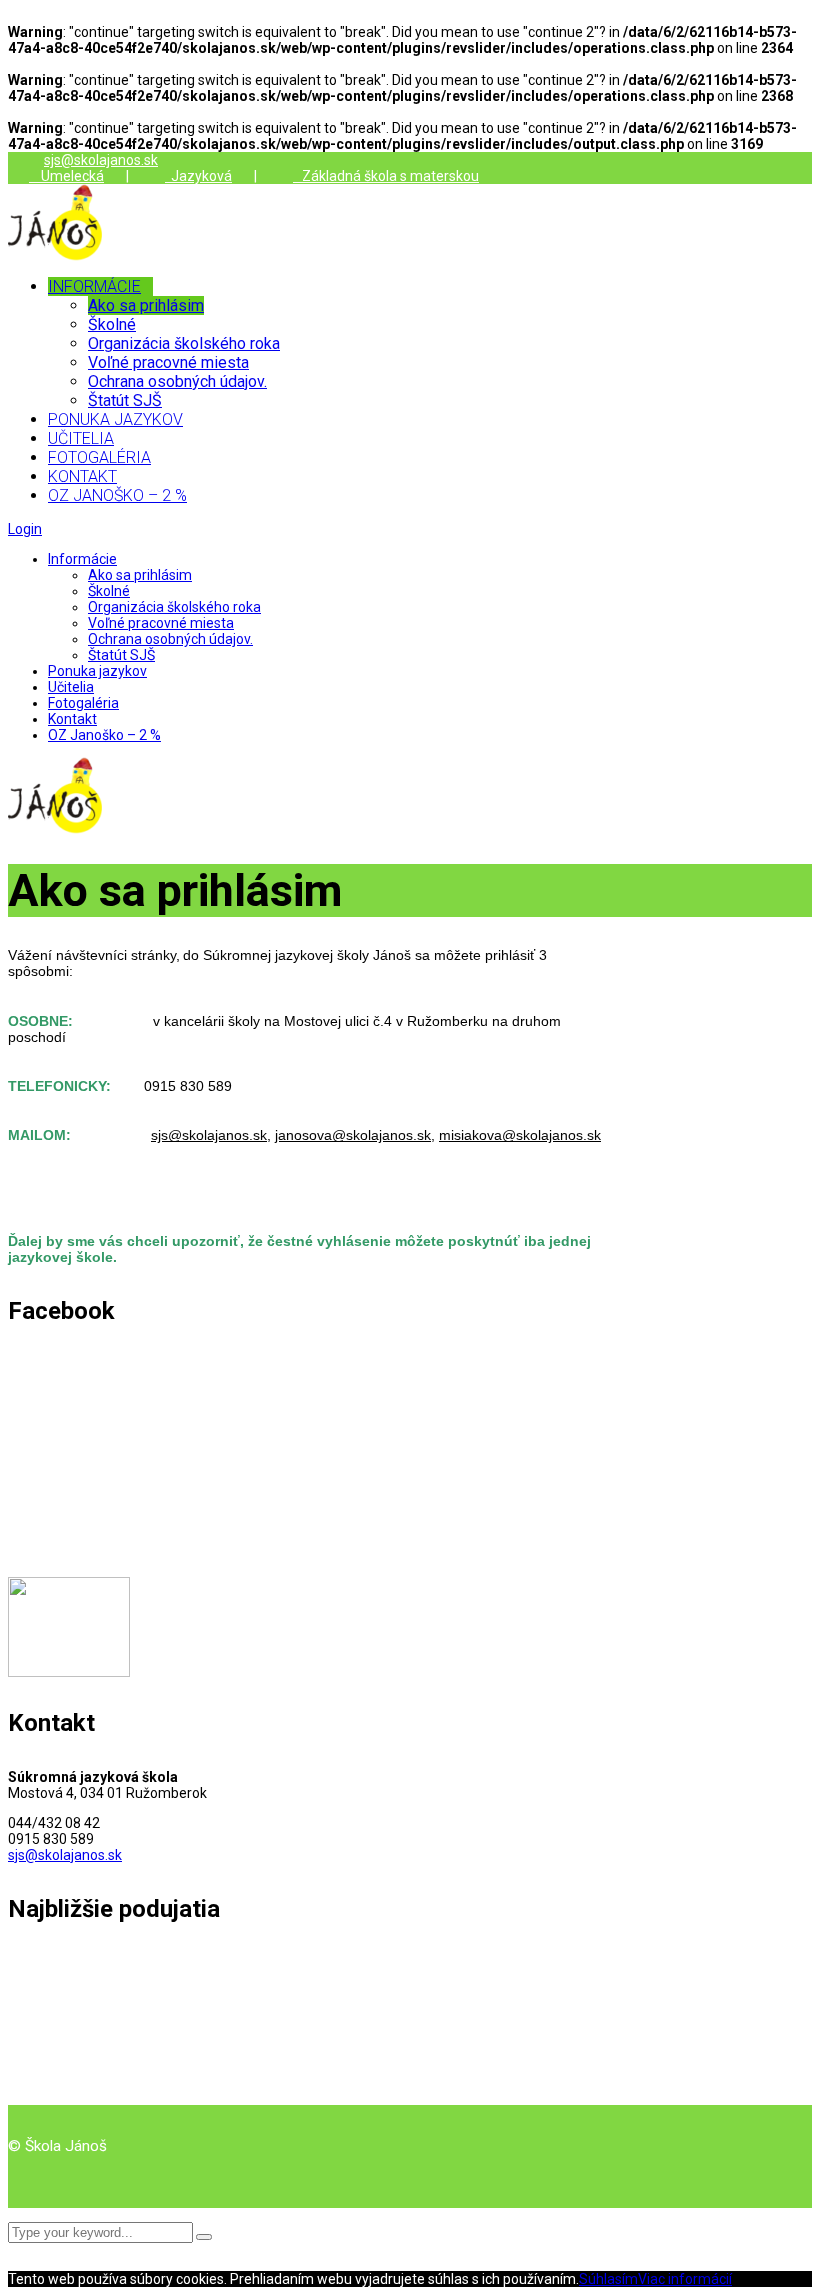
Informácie (82, 559)
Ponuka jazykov (97, 671)
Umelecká (66, 176)
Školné (109, 591)
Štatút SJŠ (121, 655)
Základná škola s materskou (386, 176)
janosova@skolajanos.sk (353, 1135)
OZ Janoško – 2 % (104, 735)
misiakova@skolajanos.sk (520, 1135)
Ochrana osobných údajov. (170, 639)
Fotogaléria (83, 703)
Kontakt (72, 719)
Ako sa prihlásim (140, 575)
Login (25, 529)
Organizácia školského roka (174, 607)
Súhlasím (608, 2279)
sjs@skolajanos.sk (101, 160)
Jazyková (198, 176)
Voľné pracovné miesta (161, 623)
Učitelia (71, 687)
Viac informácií (685, 2279)
